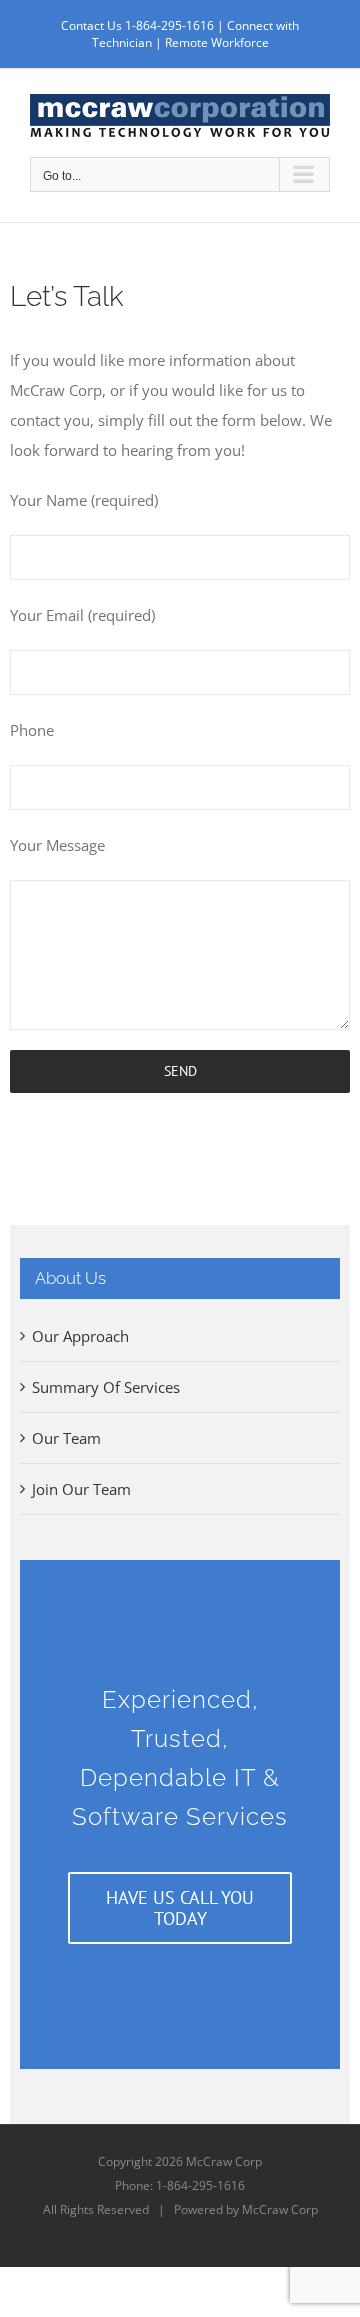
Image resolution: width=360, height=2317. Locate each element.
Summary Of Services (106, 1387)
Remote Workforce (217, 42)
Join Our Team (81, 1489)
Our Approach (80, 1336)
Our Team (66, 1438)
